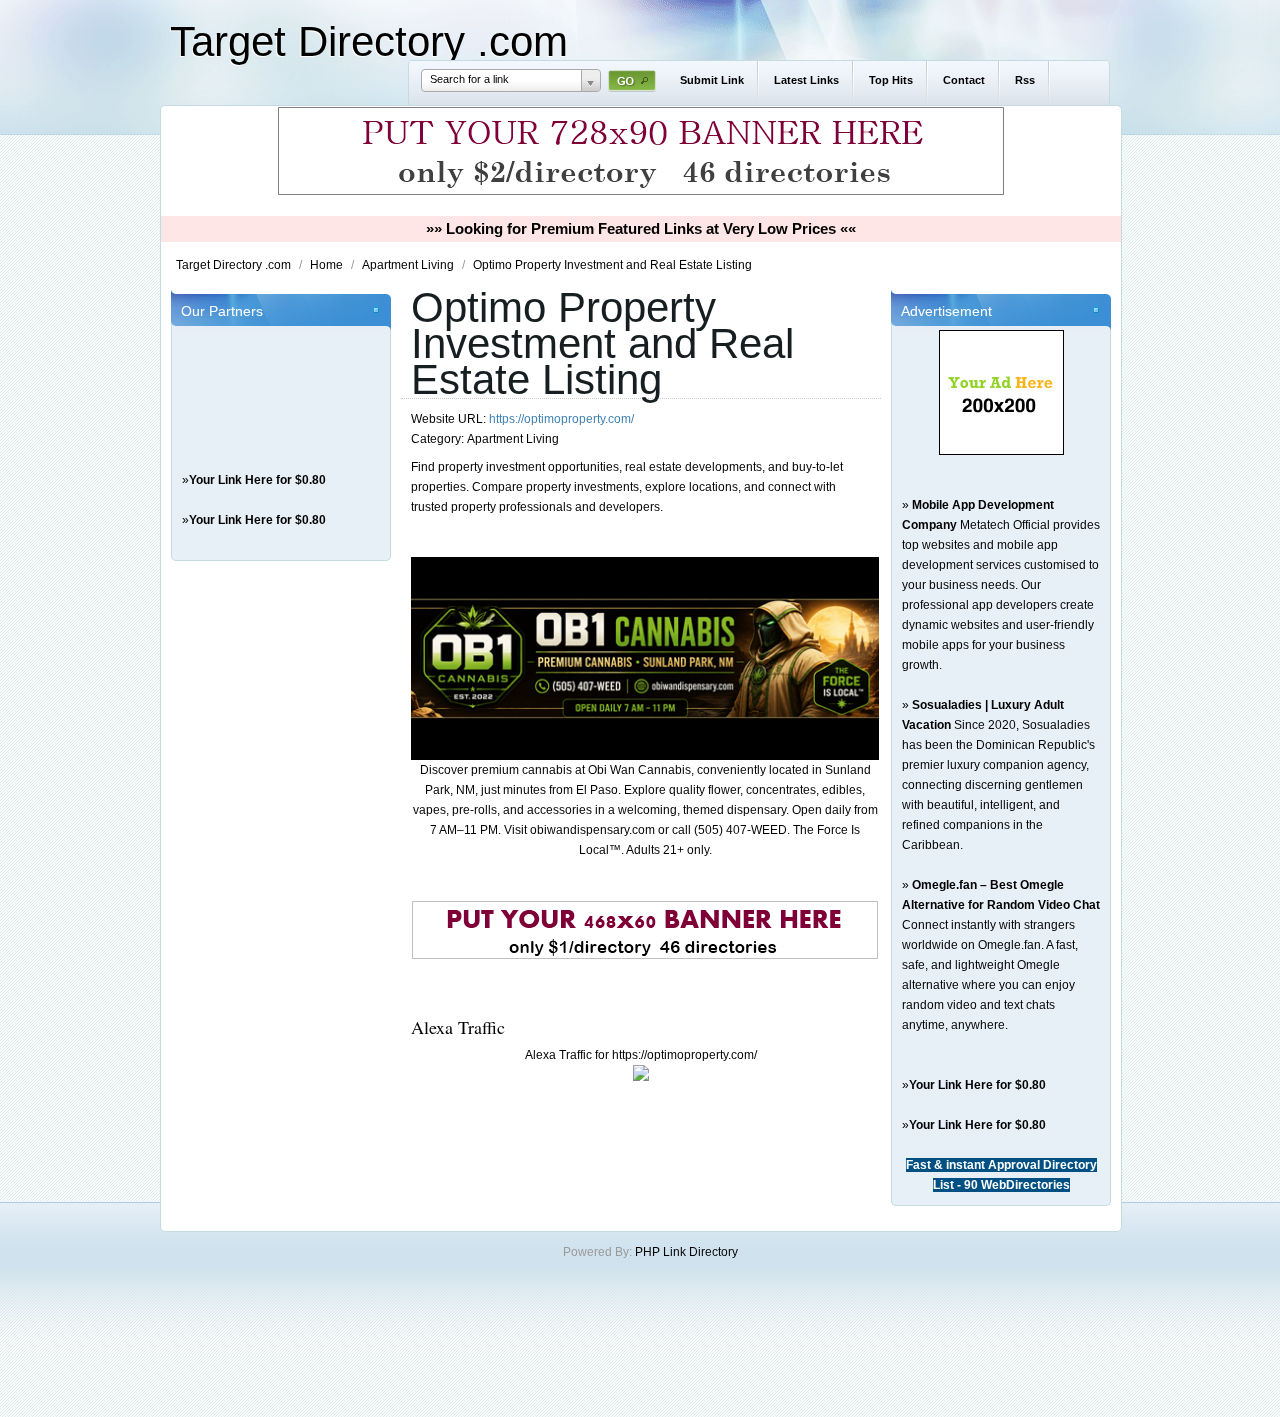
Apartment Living (409, 265)
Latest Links (806, 80)
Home (328, 265)
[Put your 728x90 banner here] (641, 192)
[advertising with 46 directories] (1001, 451)
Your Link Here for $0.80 (257, 480)
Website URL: (450, 419)
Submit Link (712, 80)
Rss (1025, 80)
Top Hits (891, 80)
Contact (964, 80)
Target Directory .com (369, 41)
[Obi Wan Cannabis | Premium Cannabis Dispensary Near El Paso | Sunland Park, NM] (645, 756)
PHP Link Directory (686, 1252)
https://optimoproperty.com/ (561, 419)
